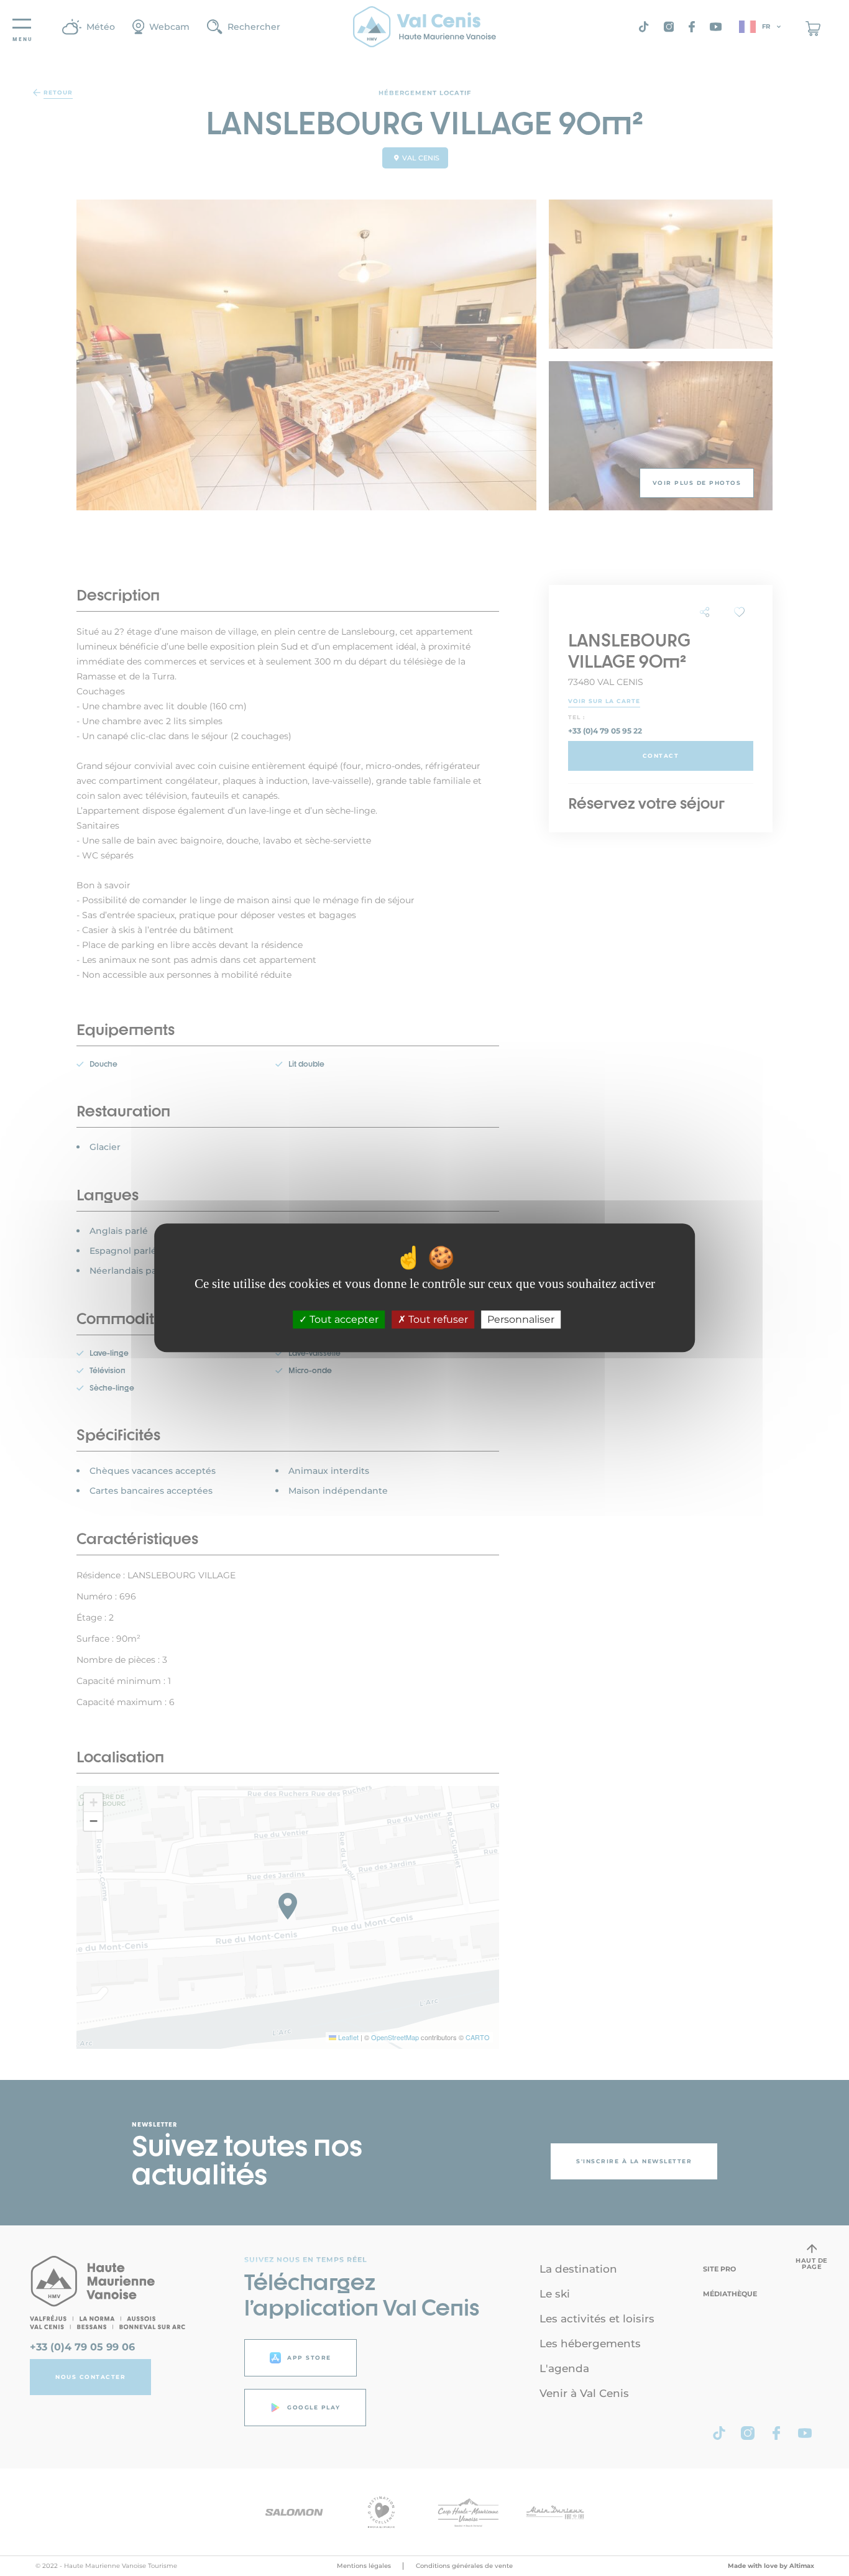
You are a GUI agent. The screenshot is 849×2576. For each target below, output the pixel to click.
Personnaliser (521, 1320)
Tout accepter (343, 1320)
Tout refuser (437, 1320)
